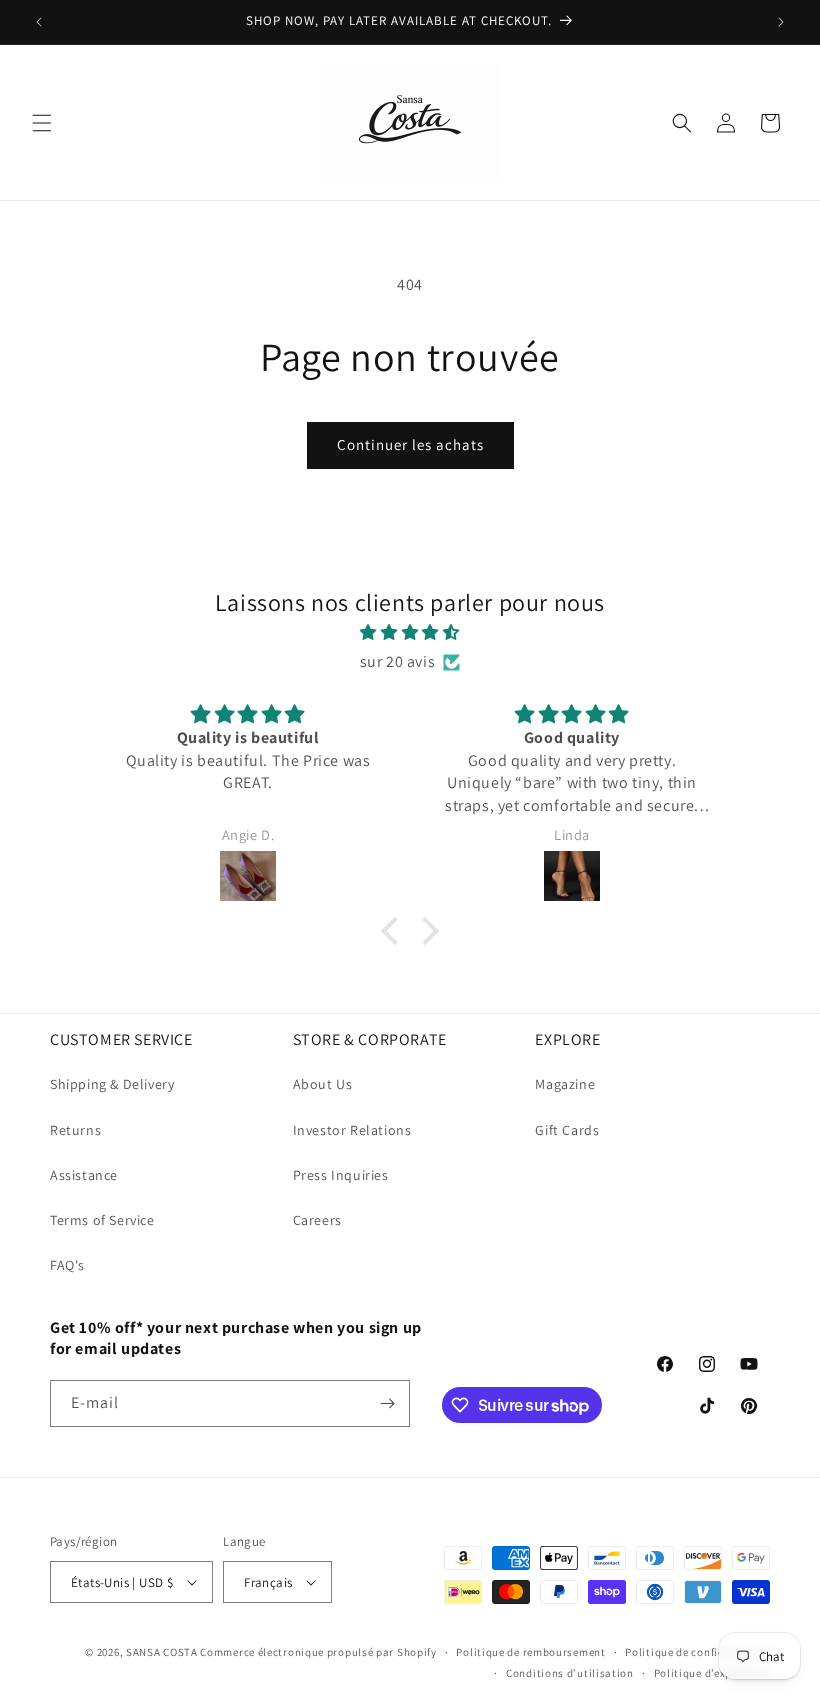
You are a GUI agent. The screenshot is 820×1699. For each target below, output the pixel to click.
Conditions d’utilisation (570, 1673)
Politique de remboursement (530, 1652)
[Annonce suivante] (781, 22)
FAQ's (67, 1265)
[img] (410, 633)
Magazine (565, 1084)
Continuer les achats (410, 444)
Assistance (84, 1175)
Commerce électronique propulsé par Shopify (318, 1652)
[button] (42, 123)
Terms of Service (102, 1220)
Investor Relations (352, 1130)
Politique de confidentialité (697, 1652)
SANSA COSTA (162, 1652)
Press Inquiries (341, 1175)
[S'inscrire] (387, 1403)
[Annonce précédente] (39, 22)
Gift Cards (567, 1130)
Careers (317, 1220)
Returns (75, 1130)
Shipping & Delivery (112, 1084)
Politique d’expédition (712, 1673)
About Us (323, 1084)
